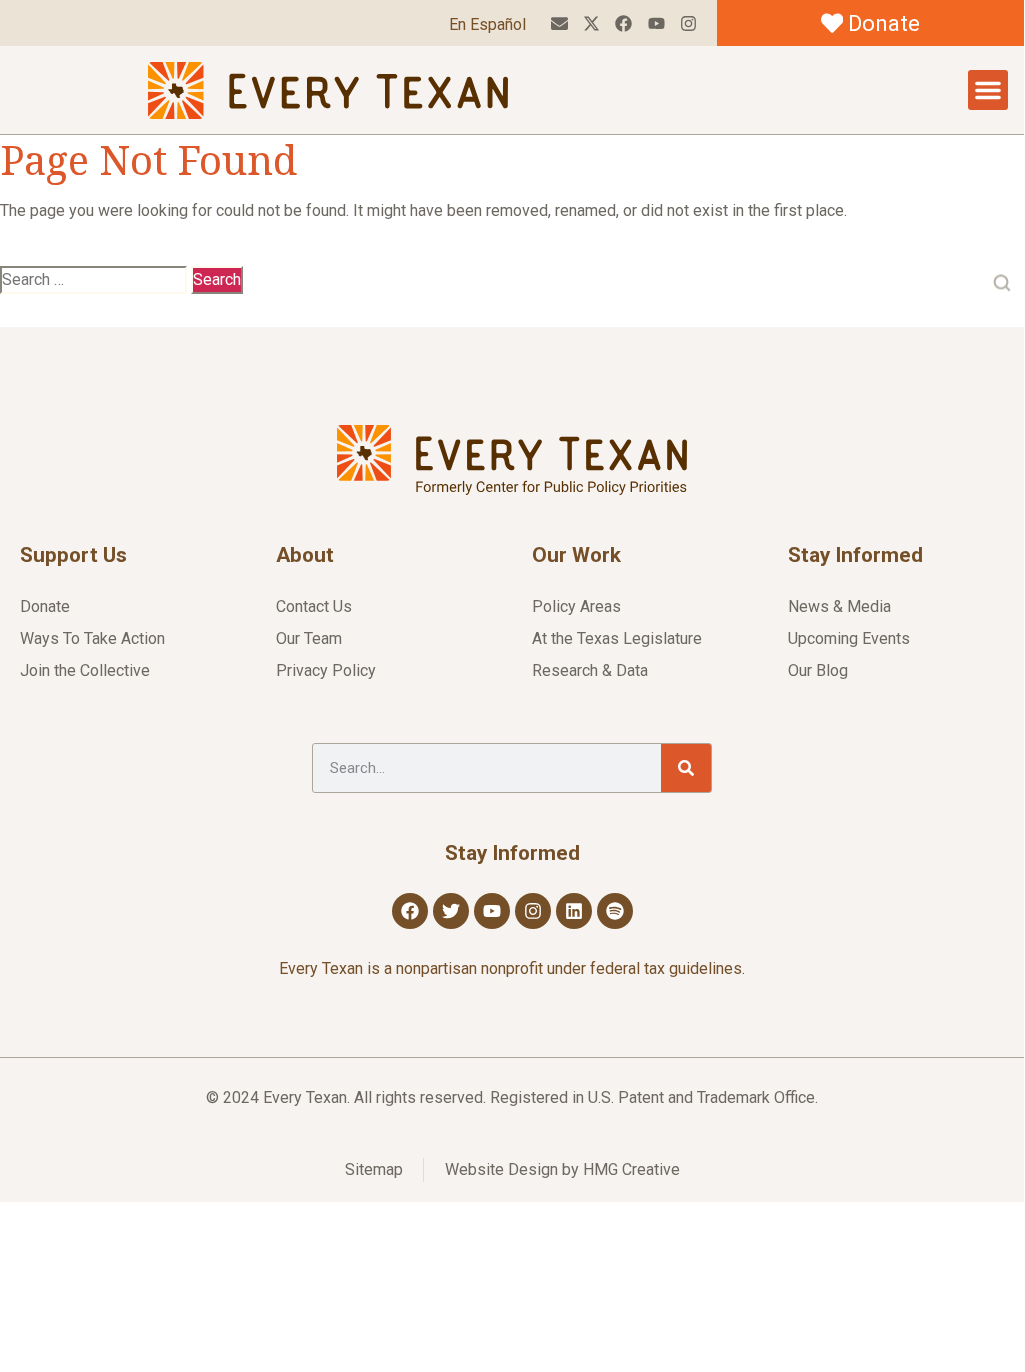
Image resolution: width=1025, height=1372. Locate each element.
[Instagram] (688, 23)
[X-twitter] (591, 23)
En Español (487, 24)
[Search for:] (93, 280)
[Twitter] (451, 911)
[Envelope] (559, 23)
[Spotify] (615, 911)
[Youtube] (655, 23)
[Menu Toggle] (988, 90)
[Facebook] (623, 23)
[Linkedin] (574, 911)
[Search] (686, 768)
